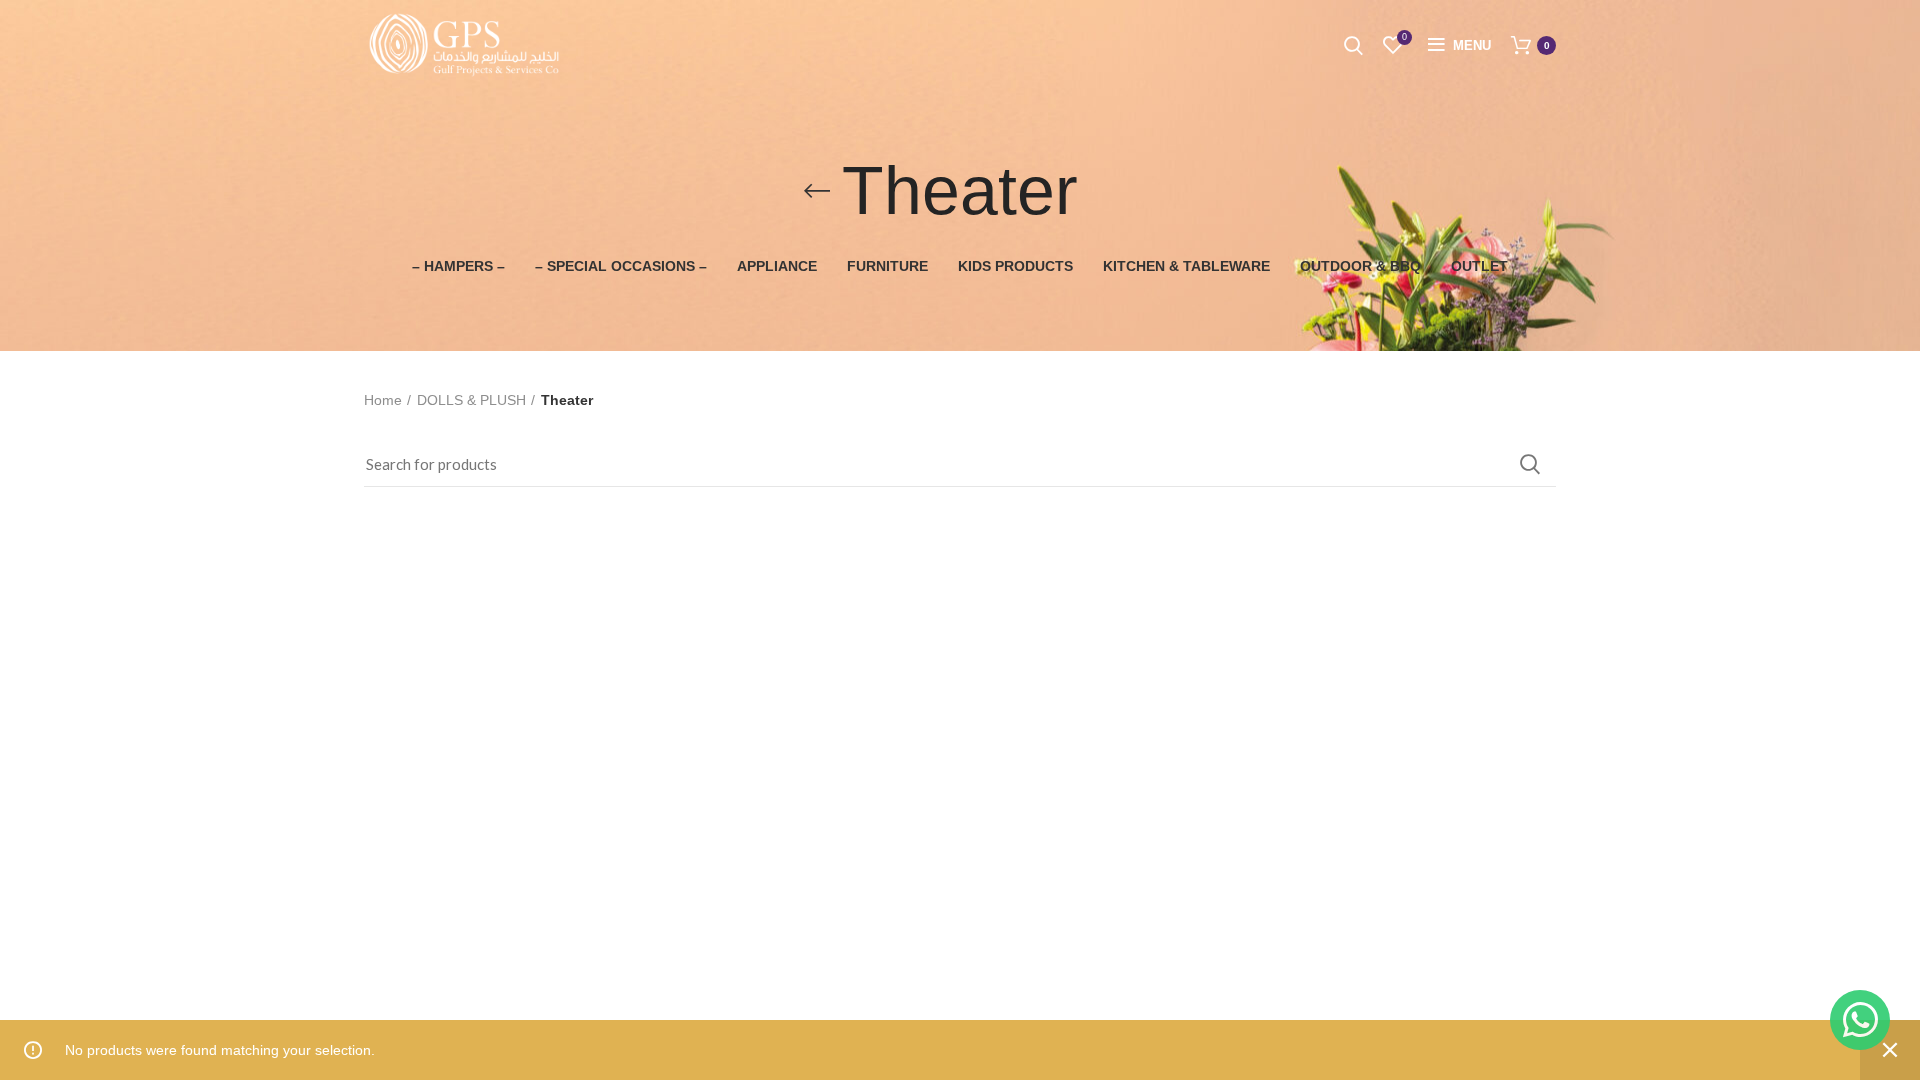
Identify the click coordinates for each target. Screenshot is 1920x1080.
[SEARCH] (1529, 464)
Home (383, 400)
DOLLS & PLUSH (471, 400)
